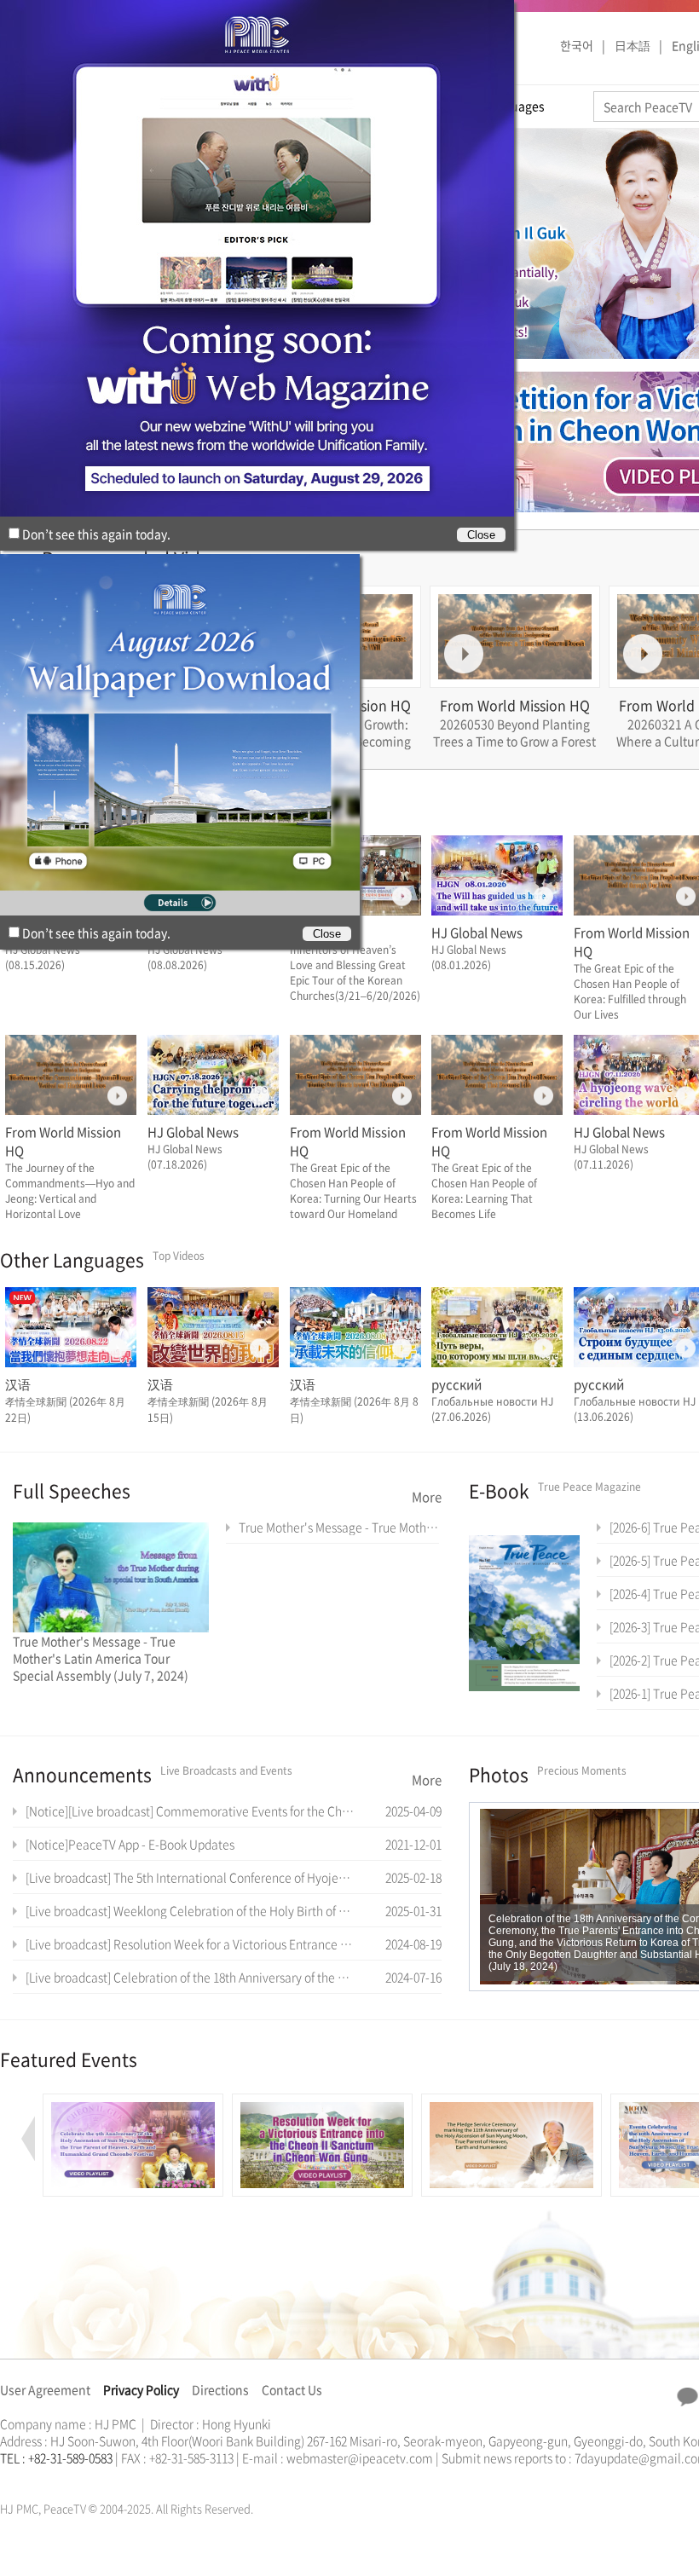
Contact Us (292, 2389)
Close (327, 934)
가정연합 (45, 2478)
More (427, 1497)
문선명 (18, 2478)
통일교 (31, 2478)
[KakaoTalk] (687, 2397)
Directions (220, 2389)
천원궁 (60, 2478)
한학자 (5, 2478)
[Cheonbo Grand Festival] (133, 2103)
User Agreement (45, 2389)
